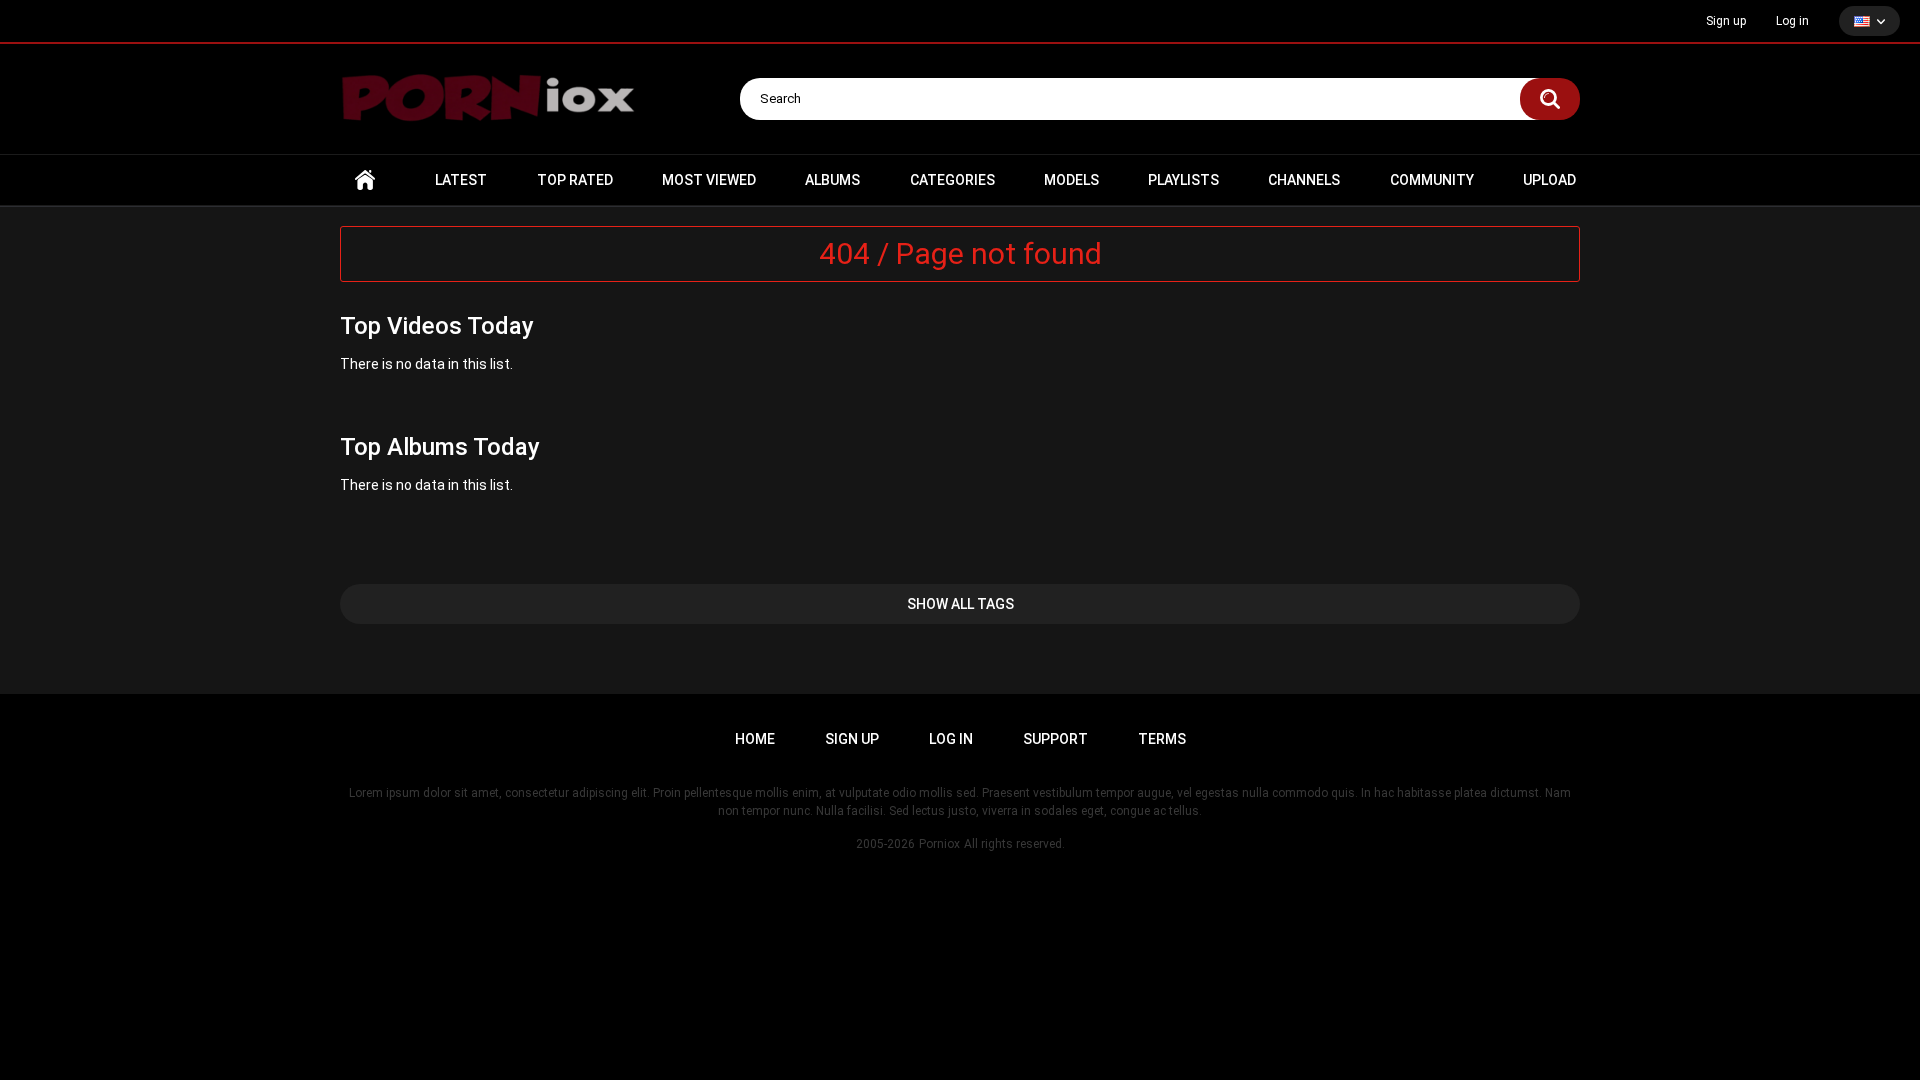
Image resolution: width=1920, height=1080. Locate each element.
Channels (1304, 180)
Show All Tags (960, 604)
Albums (832, 180)
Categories (952, 180)
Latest (461, 180)
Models (1071, 180)
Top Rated (575, 180)
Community (1432, 180)
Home (365, 180)
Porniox (939, 844)
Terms (1162, 739)
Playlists (1183, 180)
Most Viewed (709, 180)
